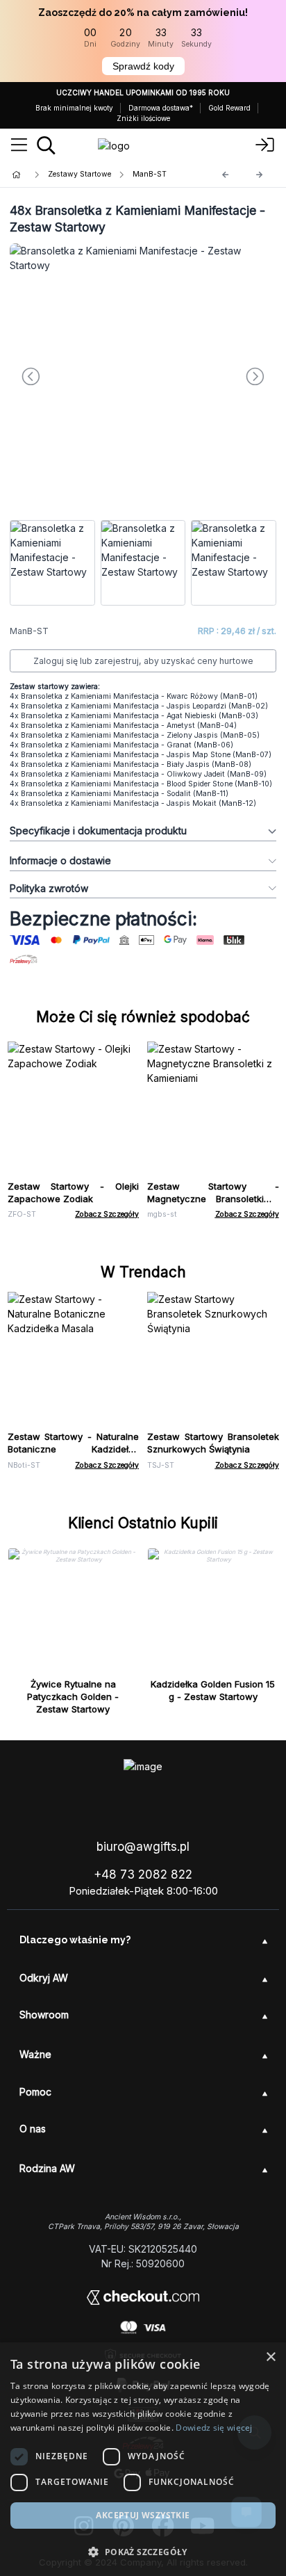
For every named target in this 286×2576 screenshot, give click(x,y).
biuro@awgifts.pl (143, 1847)
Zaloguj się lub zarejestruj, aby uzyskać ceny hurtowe (143, 661)
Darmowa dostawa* (161, 108)
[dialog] (143, 2459)
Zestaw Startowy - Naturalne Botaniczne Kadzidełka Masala (74, 1449)
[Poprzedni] (226, 175)
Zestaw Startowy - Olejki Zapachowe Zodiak (74, 1192)
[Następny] (260, 175)
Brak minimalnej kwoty (74, 108)
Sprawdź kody (143, 66)
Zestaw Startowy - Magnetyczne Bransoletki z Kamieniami (213, 1199)
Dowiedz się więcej (214, 2428)
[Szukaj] (46, 145)
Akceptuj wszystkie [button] (143, 2515)
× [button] (270, 2357)
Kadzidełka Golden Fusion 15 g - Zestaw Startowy (213, 1690)
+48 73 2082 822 (143, 1874)
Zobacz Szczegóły (107, 1214)
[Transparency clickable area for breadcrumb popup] (90, 175)
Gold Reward (229, 108)
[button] (143, 2552)
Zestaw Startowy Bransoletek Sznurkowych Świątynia (213, 1443)
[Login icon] (265, 145)
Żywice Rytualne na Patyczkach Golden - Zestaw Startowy (73, 1696)
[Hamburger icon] (19, 145)
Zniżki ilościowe (143, 118)
